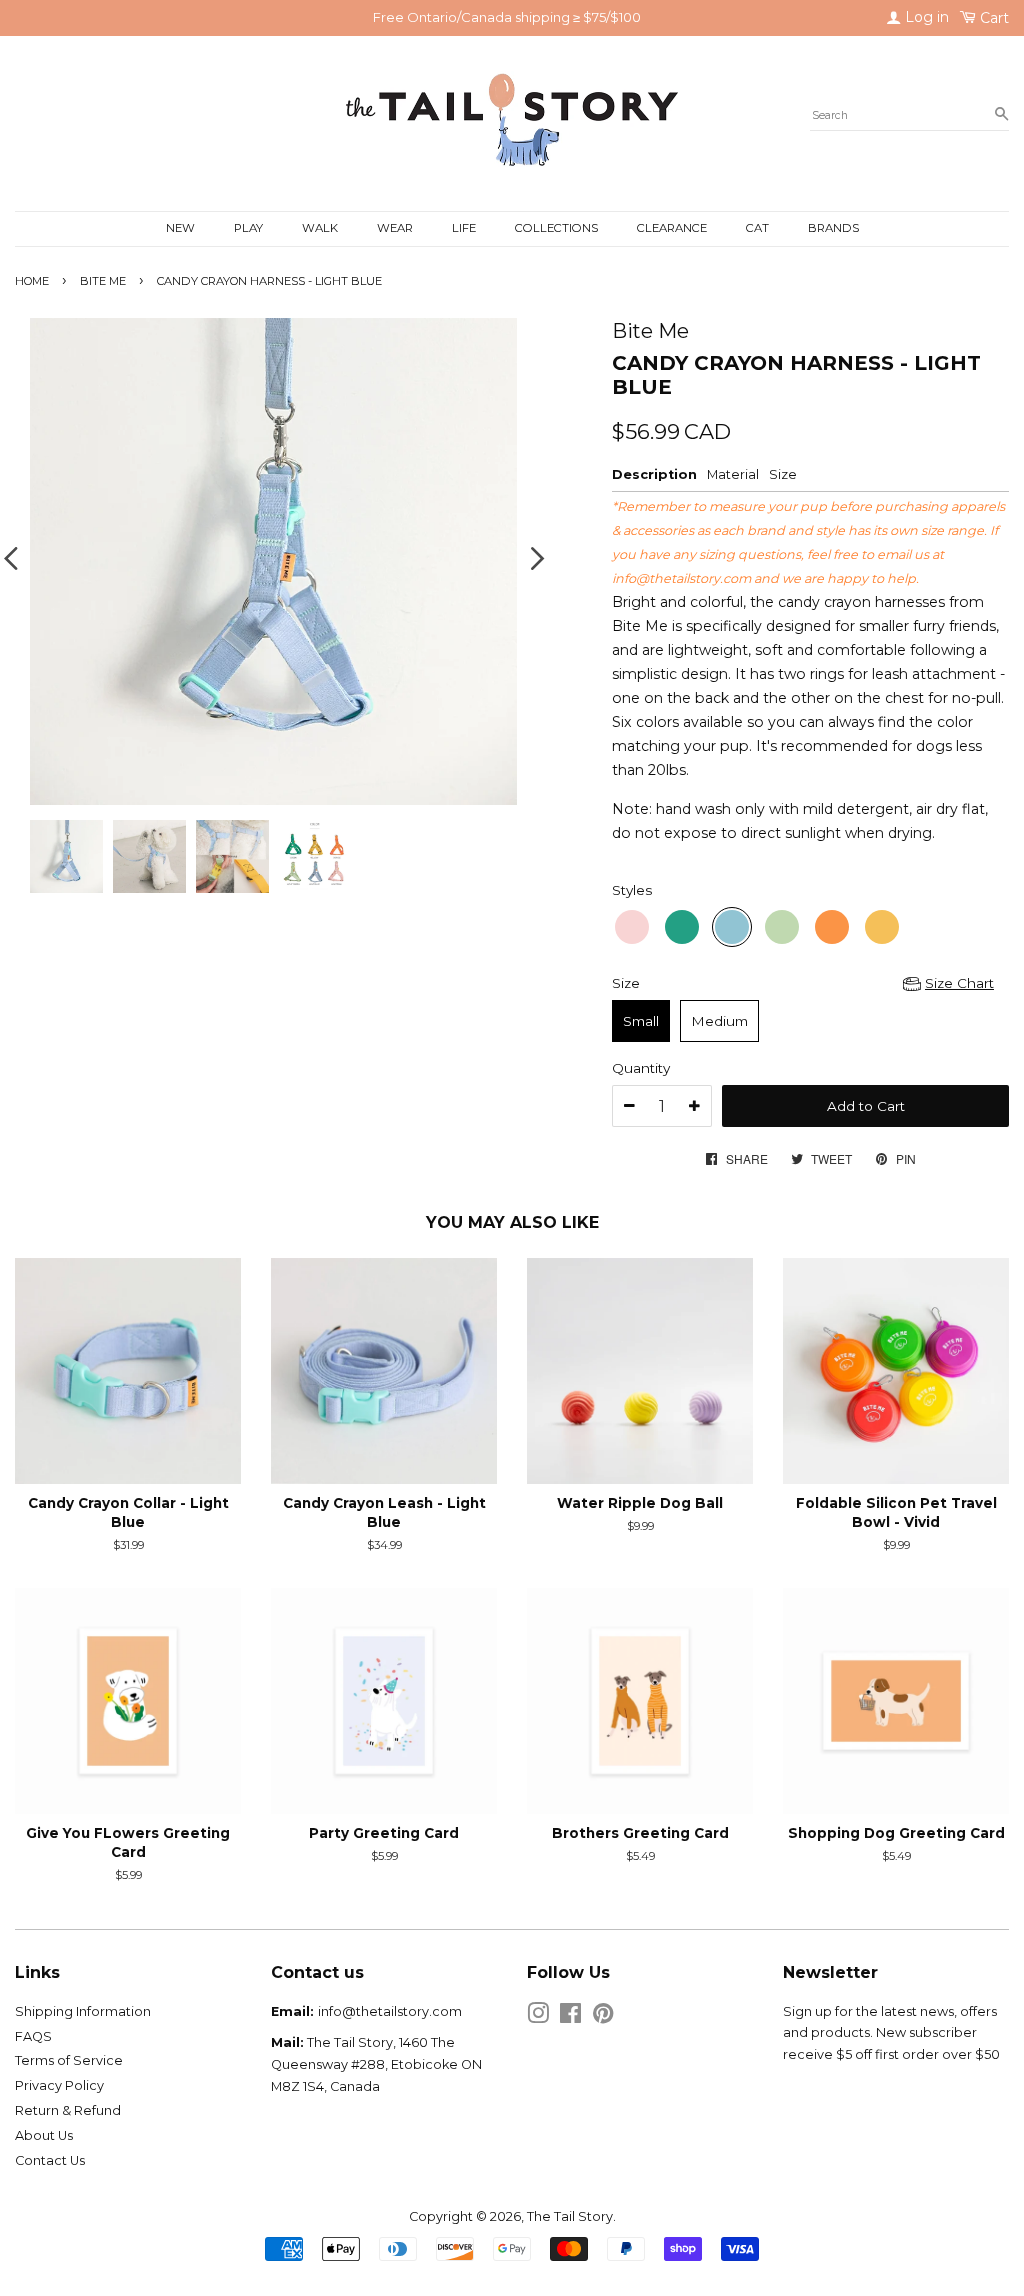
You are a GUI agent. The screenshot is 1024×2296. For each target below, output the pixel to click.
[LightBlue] (732, 927)
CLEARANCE (672, 228)
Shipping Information (83, 2011)
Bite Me (103, 281)
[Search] (1001, 115)
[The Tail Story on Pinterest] (603, 2017)
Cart (992, 18)
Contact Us (50, 2160)
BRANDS (833, 228)
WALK (320, 228)
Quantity (641, 1068)
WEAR (395, 228)
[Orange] (832, 927)
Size (626, 983)
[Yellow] (882, 927)
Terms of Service (69, 2060)
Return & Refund (68, 2110)
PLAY (248, 228)
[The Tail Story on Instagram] (538, 2017)
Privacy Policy (59, 2085)
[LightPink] (632, 927)
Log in (925, 17)
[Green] (682, 927)
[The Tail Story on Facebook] (570, 2017)
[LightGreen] (782, 927)
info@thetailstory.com (681, 578)
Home (32, 281)
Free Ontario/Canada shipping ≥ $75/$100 (507, 17)
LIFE (464, 228)
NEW (180, 228)
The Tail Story (570, 2216)
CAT (757, 228)
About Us (44, 2135)
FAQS (33, 2036)
